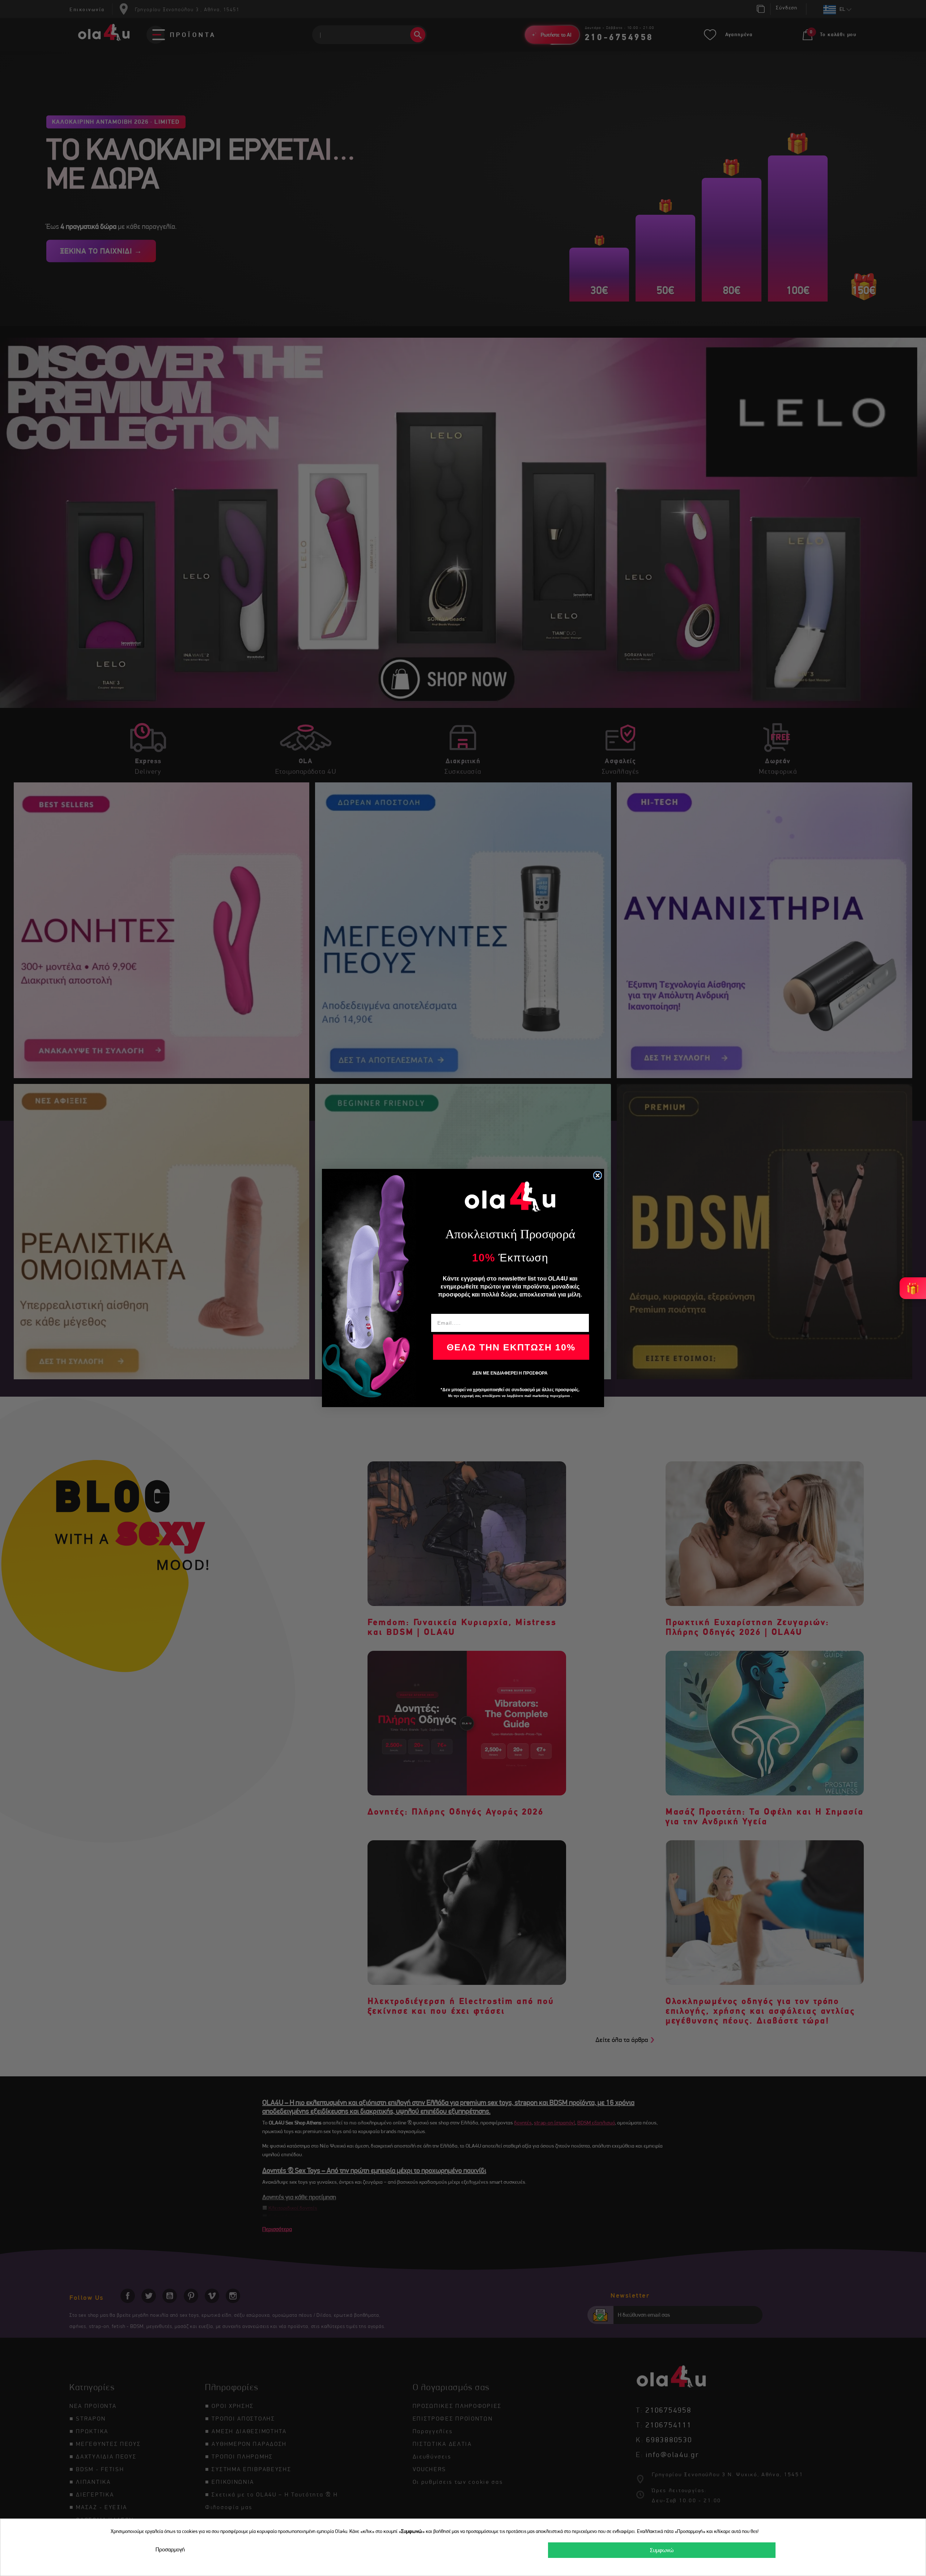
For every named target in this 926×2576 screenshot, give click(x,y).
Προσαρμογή (170, 2549)
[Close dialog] (598, 1175)
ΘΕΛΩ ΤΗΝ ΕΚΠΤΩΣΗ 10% (511, 1347)
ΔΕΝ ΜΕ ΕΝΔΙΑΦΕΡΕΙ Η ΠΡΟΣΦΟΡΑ (510, 1373)
